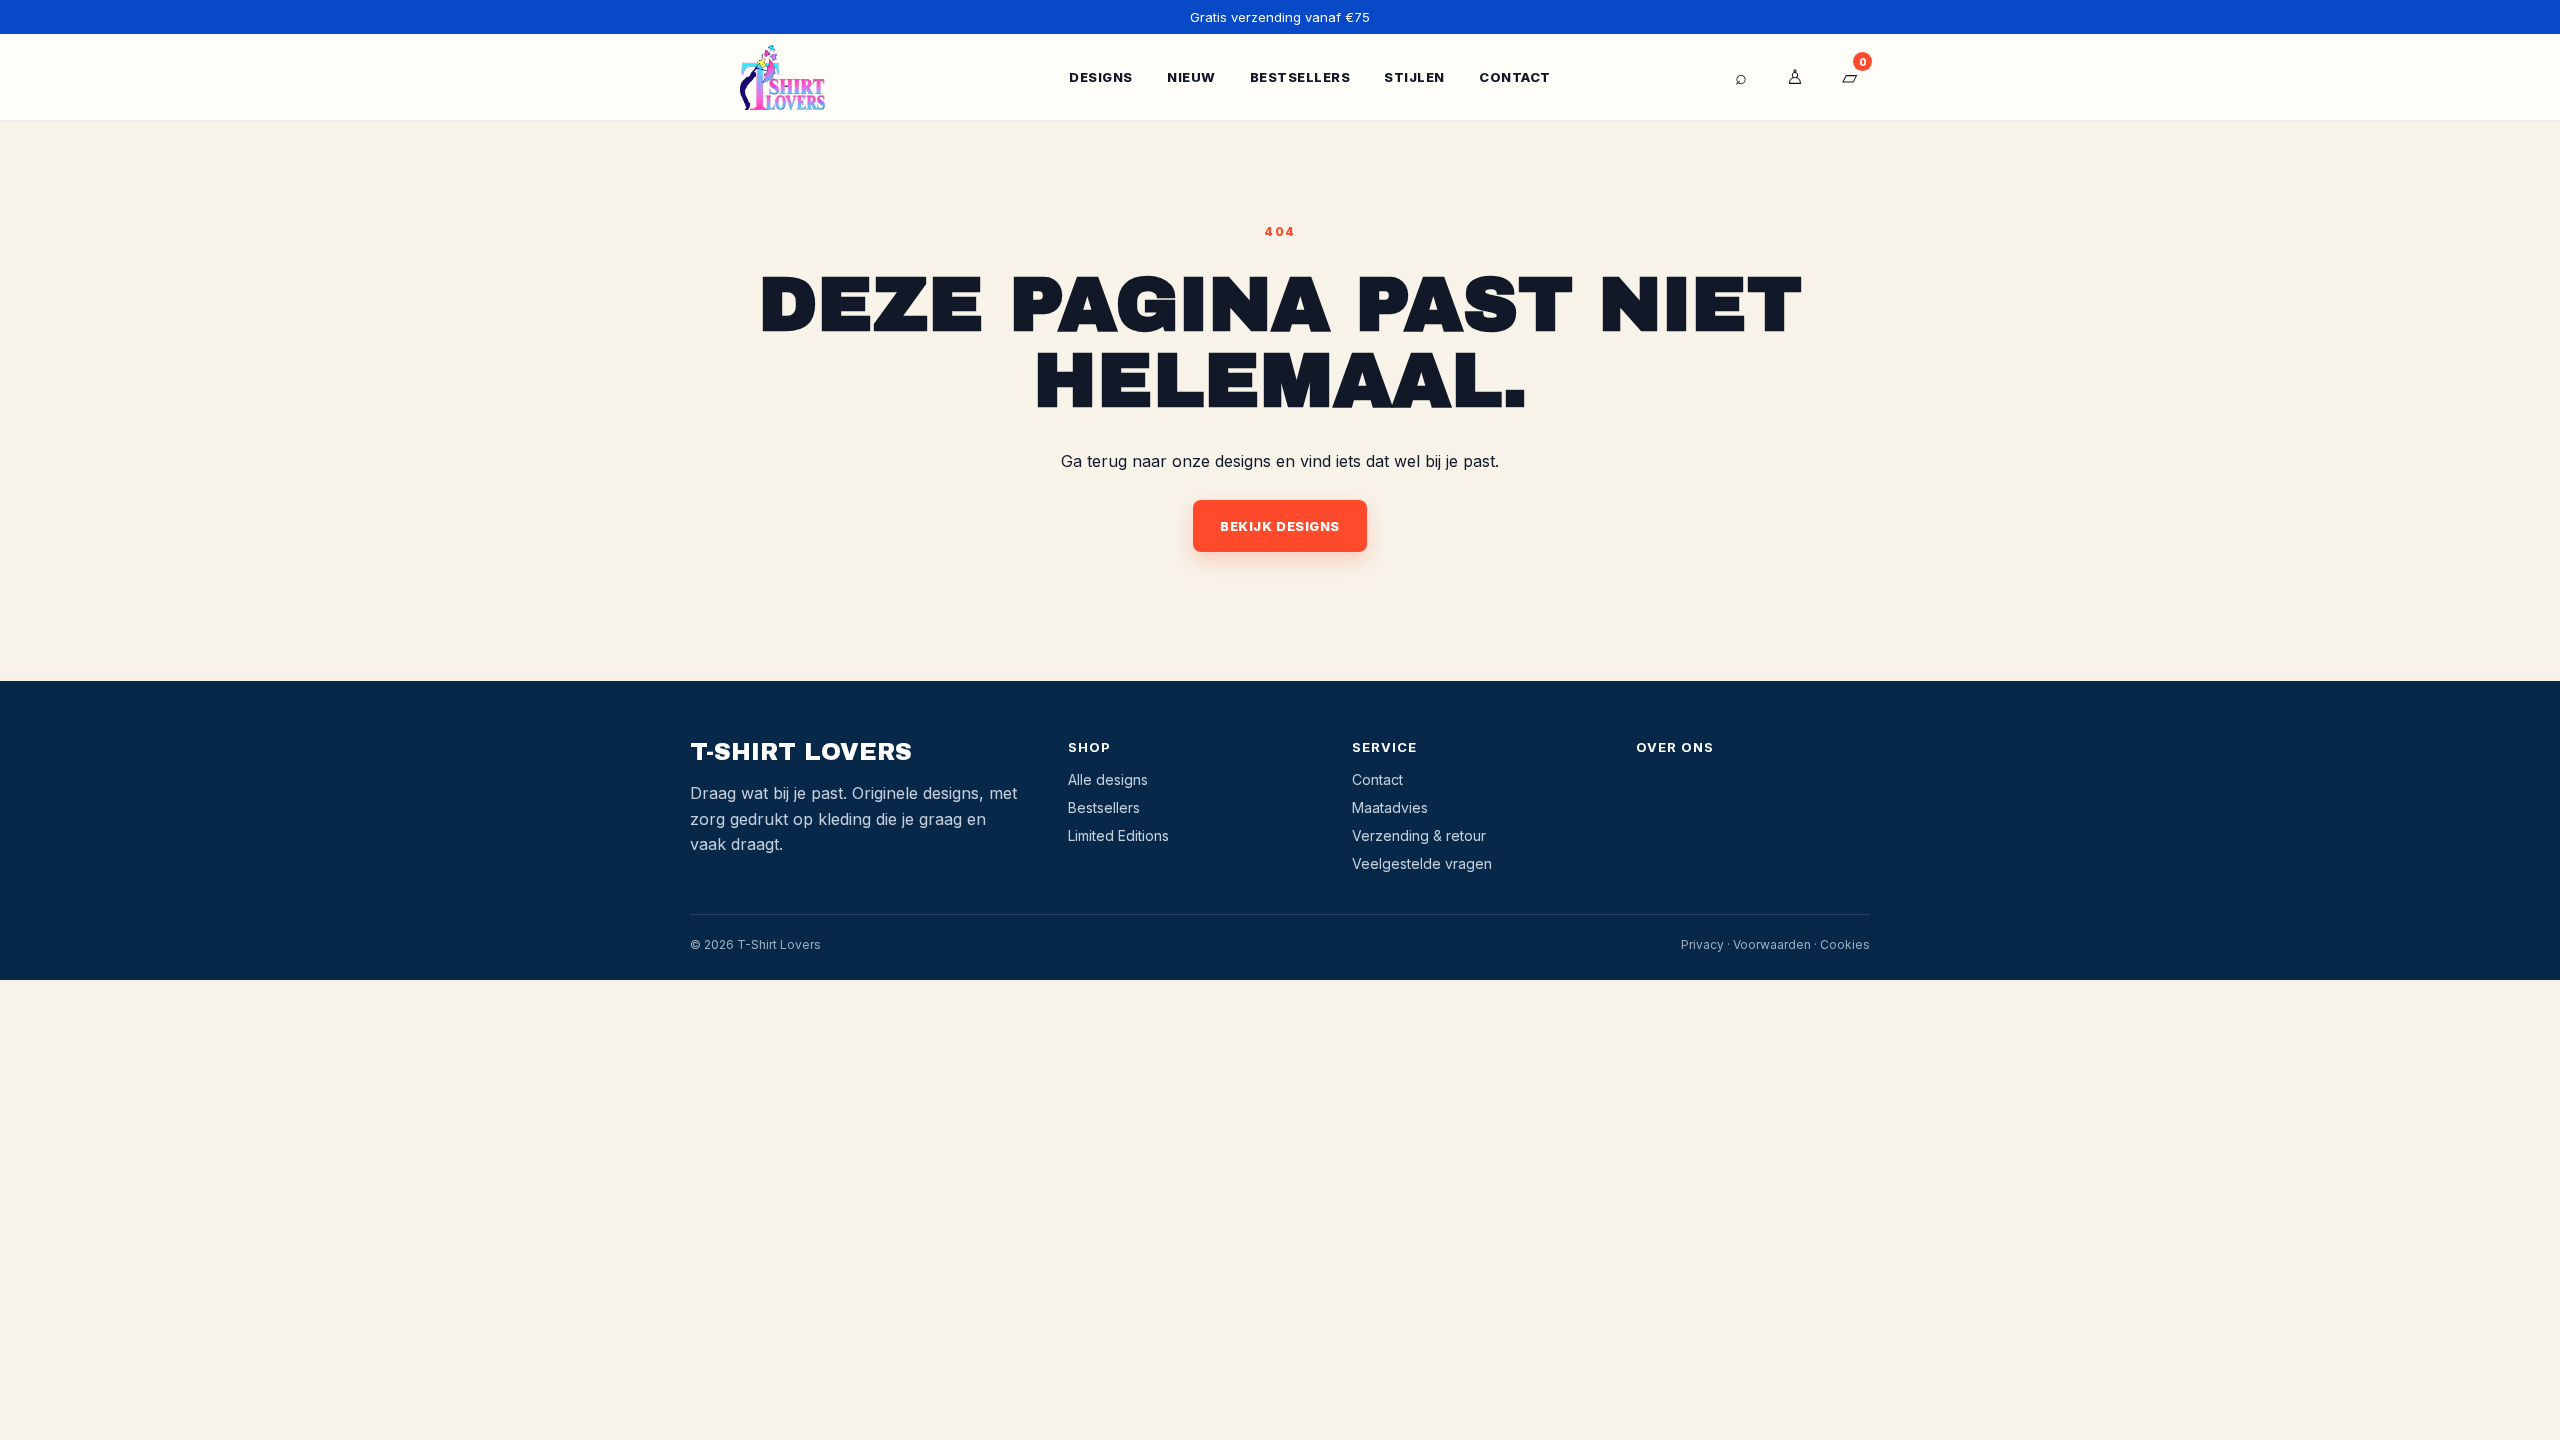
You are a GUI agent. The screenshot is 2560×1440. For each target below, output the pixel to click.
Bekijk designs (1279, 526)
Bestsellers (1300, 77)
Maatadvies (1390, 807)
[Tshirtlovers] (782, 77)
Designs (1101, 77)
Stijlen (1414, 77)
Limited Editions (1118, 835)
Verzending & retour (1419, 835)
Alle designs (1108, 779)
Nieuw (1191, 77)
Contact (1515, 77)
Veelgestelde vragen (1422, 863)
